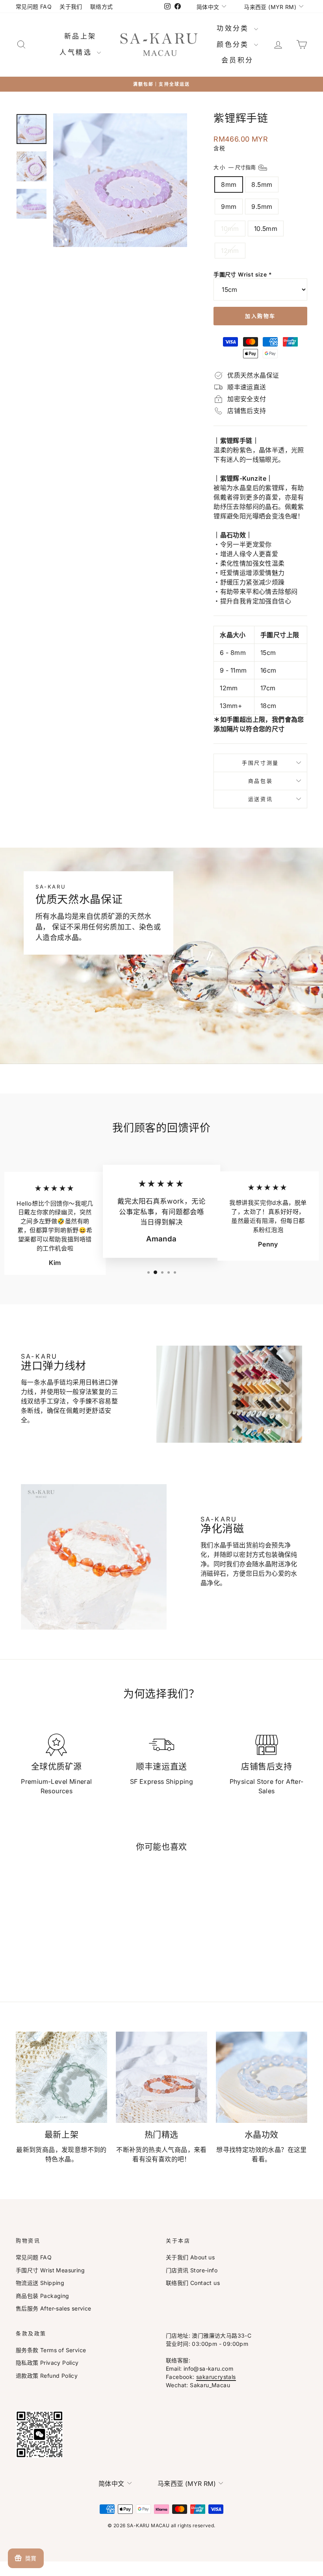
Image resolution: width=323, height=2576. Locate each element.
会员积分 (238, 60)
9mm (229, 207)
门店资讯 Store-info (192, 2270)
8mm (229, 184)
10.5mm (266, 229)
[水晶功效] (262, 2077)
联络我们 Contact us (193, 2283)
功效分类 (234, 28)
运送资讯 (260, 799)
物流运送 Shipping (40, 2283)
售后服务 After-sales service (54, 2308)
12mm (230, 251)
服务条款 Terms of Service (51, 2350)
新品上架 (80, 36)
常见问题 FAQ (34, 6)
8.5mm (262, 184)
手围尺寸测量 (260, 763)
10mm (230, 229)
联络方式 (102, 6)
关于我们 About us (190, 2257)
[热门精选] (161, 2077)
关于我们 (71, 6)
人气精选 (77, 52)
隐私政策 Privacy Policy (47, 2363)
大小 (235, 167)
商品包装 (260, 781)
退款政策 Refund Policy (47, 2376)
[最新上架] (61, 2077)
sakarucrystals (216, 2377)
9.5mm (262, 207)
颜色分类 (234, 44)
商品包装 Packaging (43, 2296)
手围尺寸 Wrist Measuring (50, 2270)
